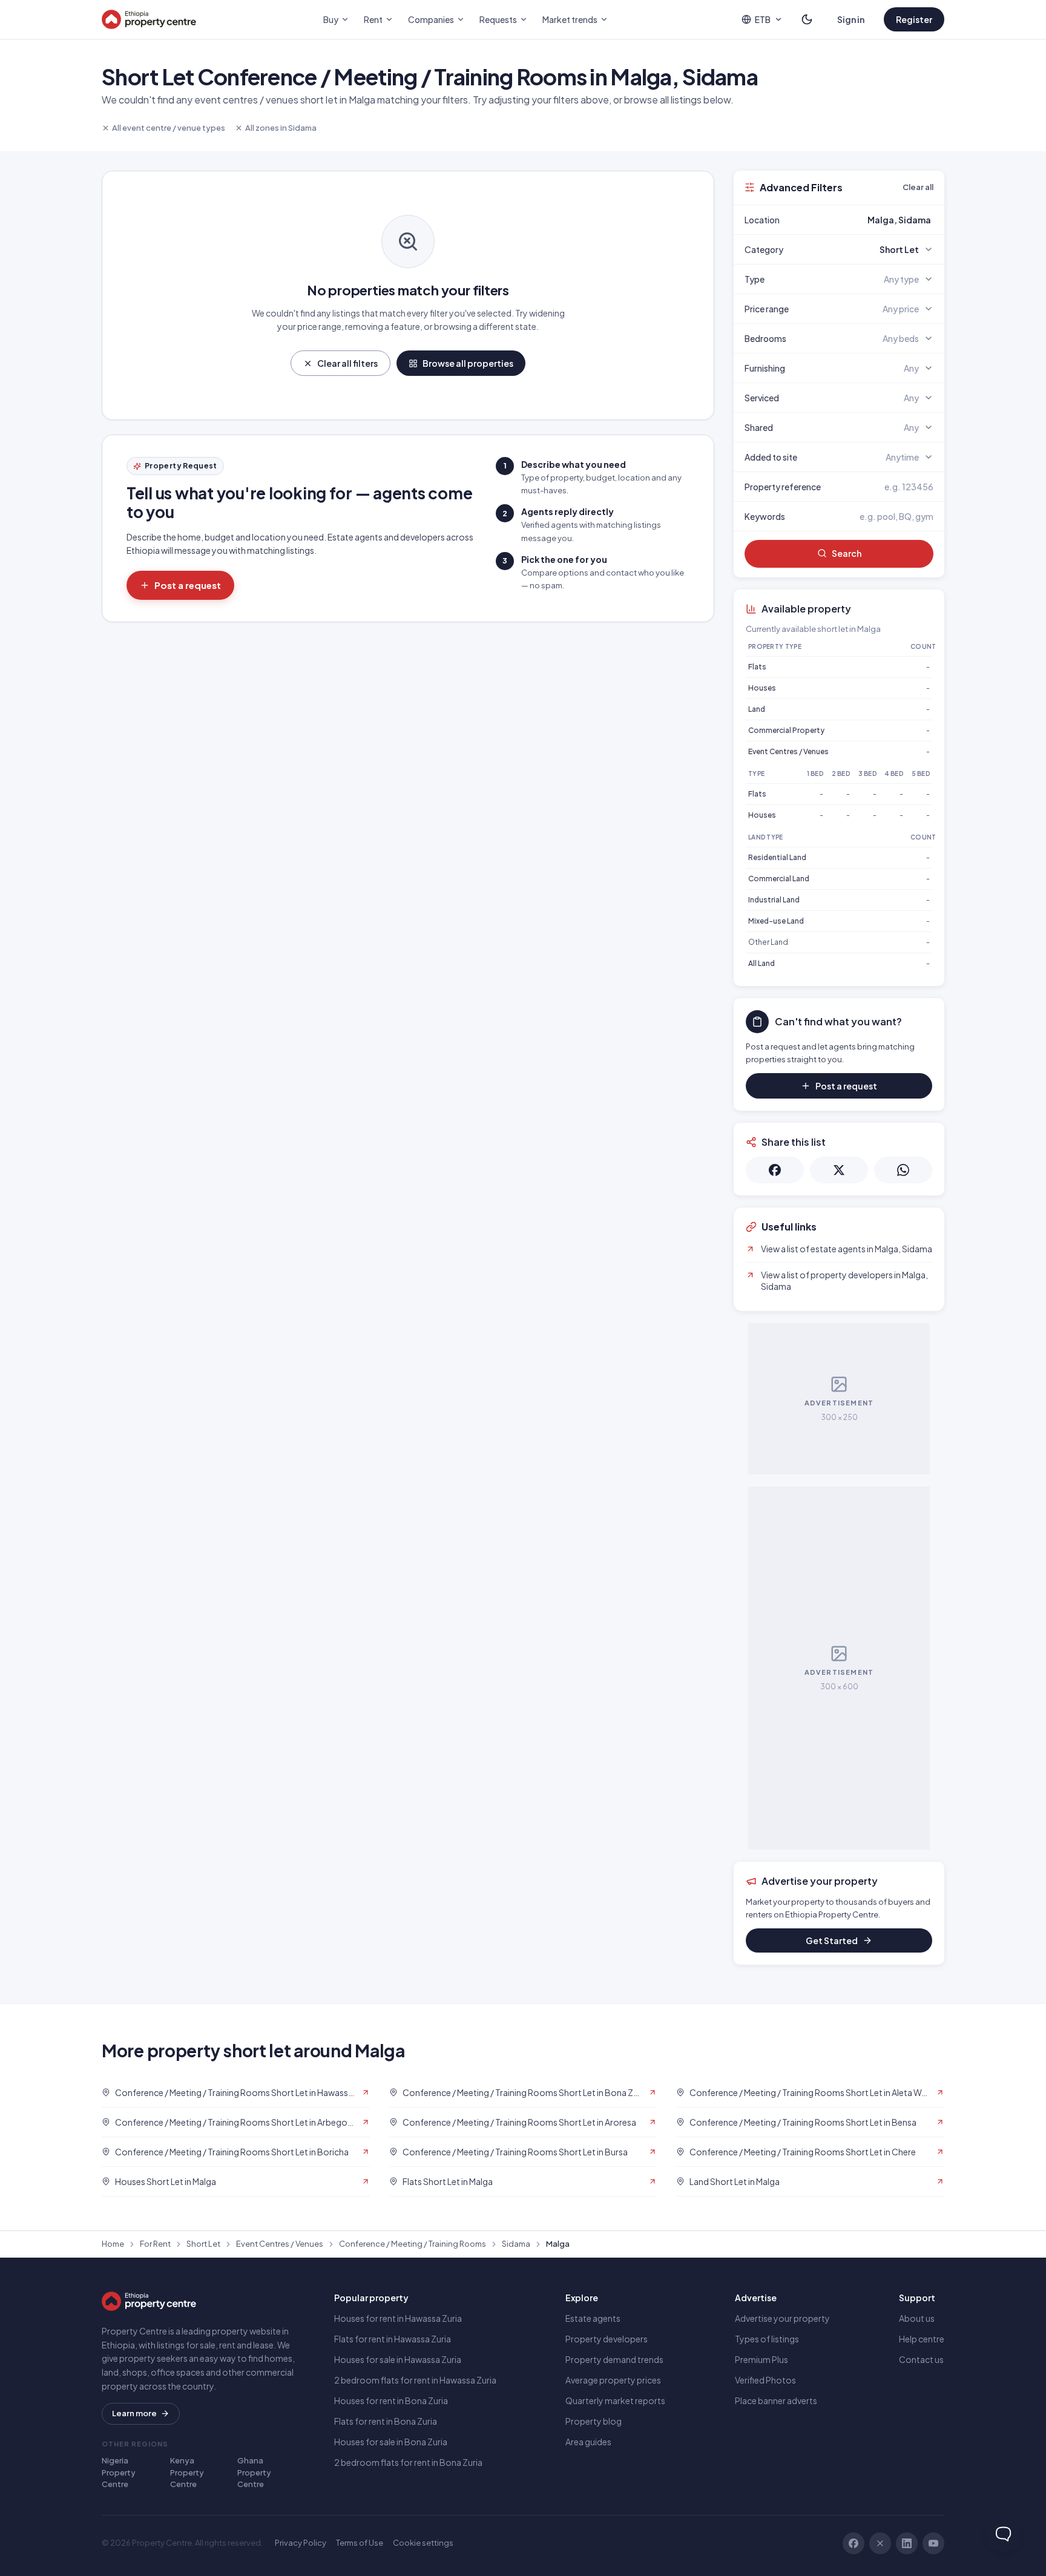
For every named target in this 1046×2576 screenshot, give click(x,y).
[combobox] (867, 220)
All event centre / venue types (169, 128)
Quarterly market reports (615, 2400)
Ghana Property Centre (254, 2472)
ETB (763, 19)
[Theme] (807, 19)
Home (113, 2244)
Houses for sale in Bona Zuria (391, 2442)
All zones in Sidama (281, 128)
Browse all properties (468, 363)
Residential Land (777, 857)
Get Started (832, 1940)
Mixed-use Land (776, 921)
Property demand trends (614, 2359)
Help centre (922, 2339)
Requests (498, 19)
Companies (431, 19)
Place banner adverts (776, 2400)
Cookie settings (423, 2543)
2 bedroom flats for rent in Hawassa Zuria (415, 2380)
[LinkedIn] (907, 2543)
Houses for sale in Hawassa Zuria (398, 2359)
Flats (757, 667)
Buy (331, 19)
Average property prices (613, 2380)
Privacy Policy (301, 2543)
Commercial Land (779, 879)
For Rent (155, 2244)
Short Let (203, 2244)
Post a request (188, 585)
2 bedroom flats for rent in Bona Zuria (408, 2462)
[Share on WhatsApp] (903, 1170)
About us (917, 2318)
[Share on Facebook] (775, 1170)
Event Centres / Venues (788, 751)
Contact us (921, 2359)
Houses (762, 688)
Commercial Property (786, 730)
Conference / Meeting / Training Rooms (413, 2244)
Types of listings (767, 2339)
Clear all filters (347, 363)
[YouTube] (933, 2543)
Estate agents (593, 2318)
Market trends (570, 19)
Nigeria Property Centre (119, 2472)
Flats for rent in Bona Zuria (386, 2421)
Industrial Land (774, 900)
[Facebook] (854, 2543)
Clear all (918, 187)
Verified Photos (765, 2380)
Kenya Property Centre (187, 2472)
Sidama (516, 2244)
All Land (761, 963)
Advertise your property (782, 2318)
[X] (880, 2543)
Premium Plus (761, 2359)
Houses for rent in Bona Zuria (391, 2400)
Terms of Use (360, 2543)
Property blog (594, 2421)
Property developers (607, 2339)
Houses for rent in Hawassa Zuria (398, 2318)
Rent (373, 19)
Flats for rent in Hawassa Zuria (393, 2339)
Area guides (588, 2442)
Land (757, 709)
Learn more (134, 2413)
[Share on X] (839, 1170)
